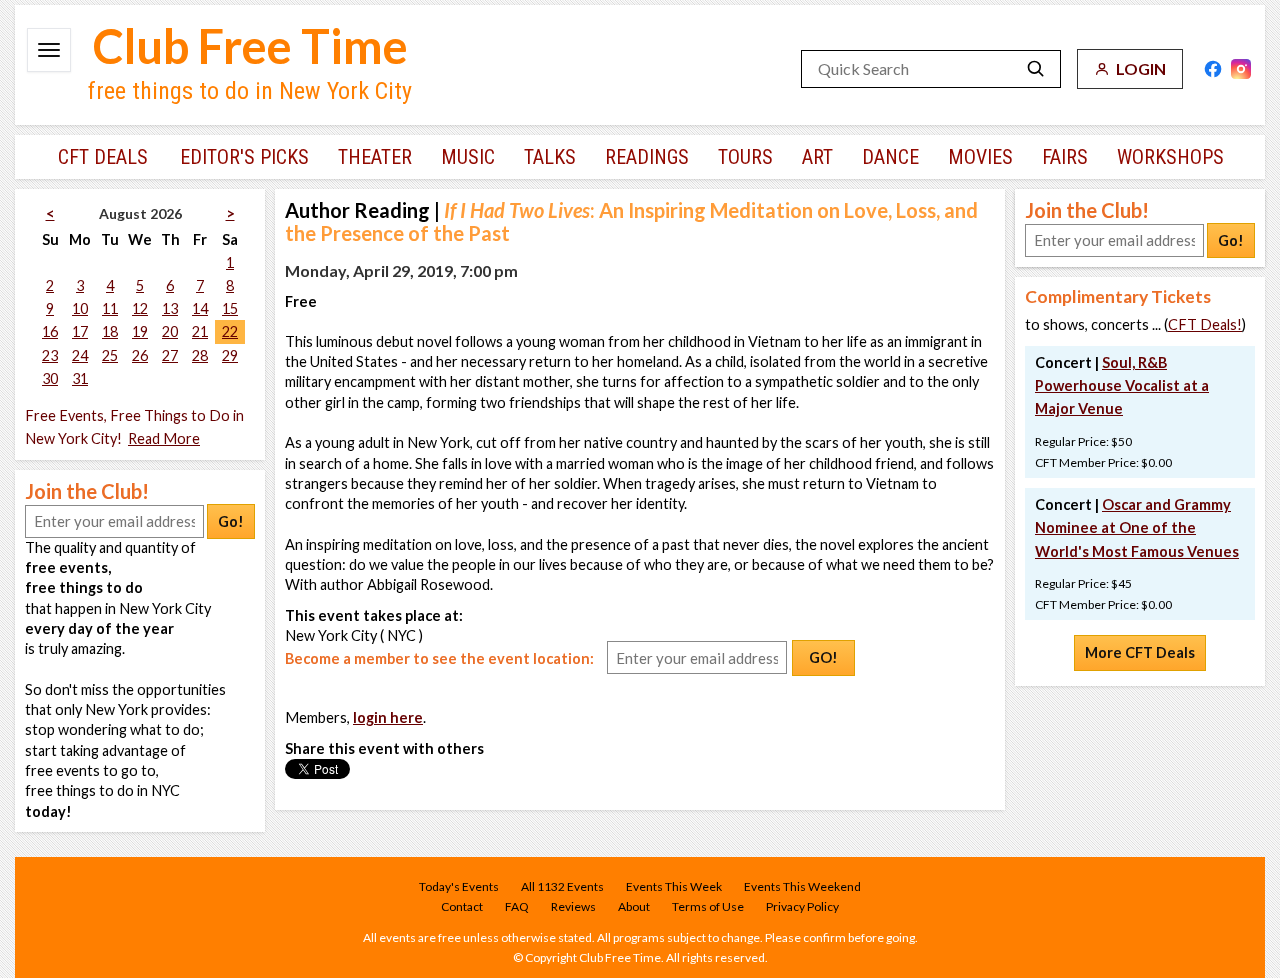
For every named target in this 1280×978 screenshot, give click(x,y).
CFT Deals (103, 157)
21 (200, 331)
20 (170, 331)
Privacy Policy (802, 906)
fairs (1065, 157)
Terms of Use (708, 906)
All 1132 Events (562, 886)
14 (200, 308)
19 (140, 331)
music (468, 157)
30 (50, 378)
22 (230, 331)
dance (890, 157)
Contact (462, 906)
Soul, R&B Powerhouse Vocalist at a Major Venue (1122, 385)
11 (110, 308)
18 (110, 331)
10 (80, 308)
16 (50, 331)
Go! (231, 521)
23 (50, 355)
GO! (823, 657)
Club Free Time (250, 46)
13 (170, 308)
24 (80, 355)
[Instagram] (1241, 69)
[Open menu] (49, 50)
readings (647, 157)
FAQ (517, 906)
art (817, 157)
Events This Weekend (802, 886)
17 (80, 331)
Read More (164, 438)
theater (375, 157)
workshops (1170, 157)
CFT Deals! (1205, 324)
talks (550, 157)
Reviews (573, 906)
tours (745, 157)
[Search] (1036, 69)
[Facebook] (1213, 69)
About (634, 906)
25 (110, 355)
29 (230, 355)
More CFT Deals (1140, 652)
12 (140, 308)
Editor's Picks (244, 157)
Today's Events (459, 886)
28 (200, 355)
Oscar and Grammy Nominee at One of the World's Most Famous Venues (1137, 527)
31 (80, 378)
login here (388, 717)
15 (230, 308)
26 (140, 355)
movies (980, 157)
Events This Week (674, 886)
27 (170, 355)
